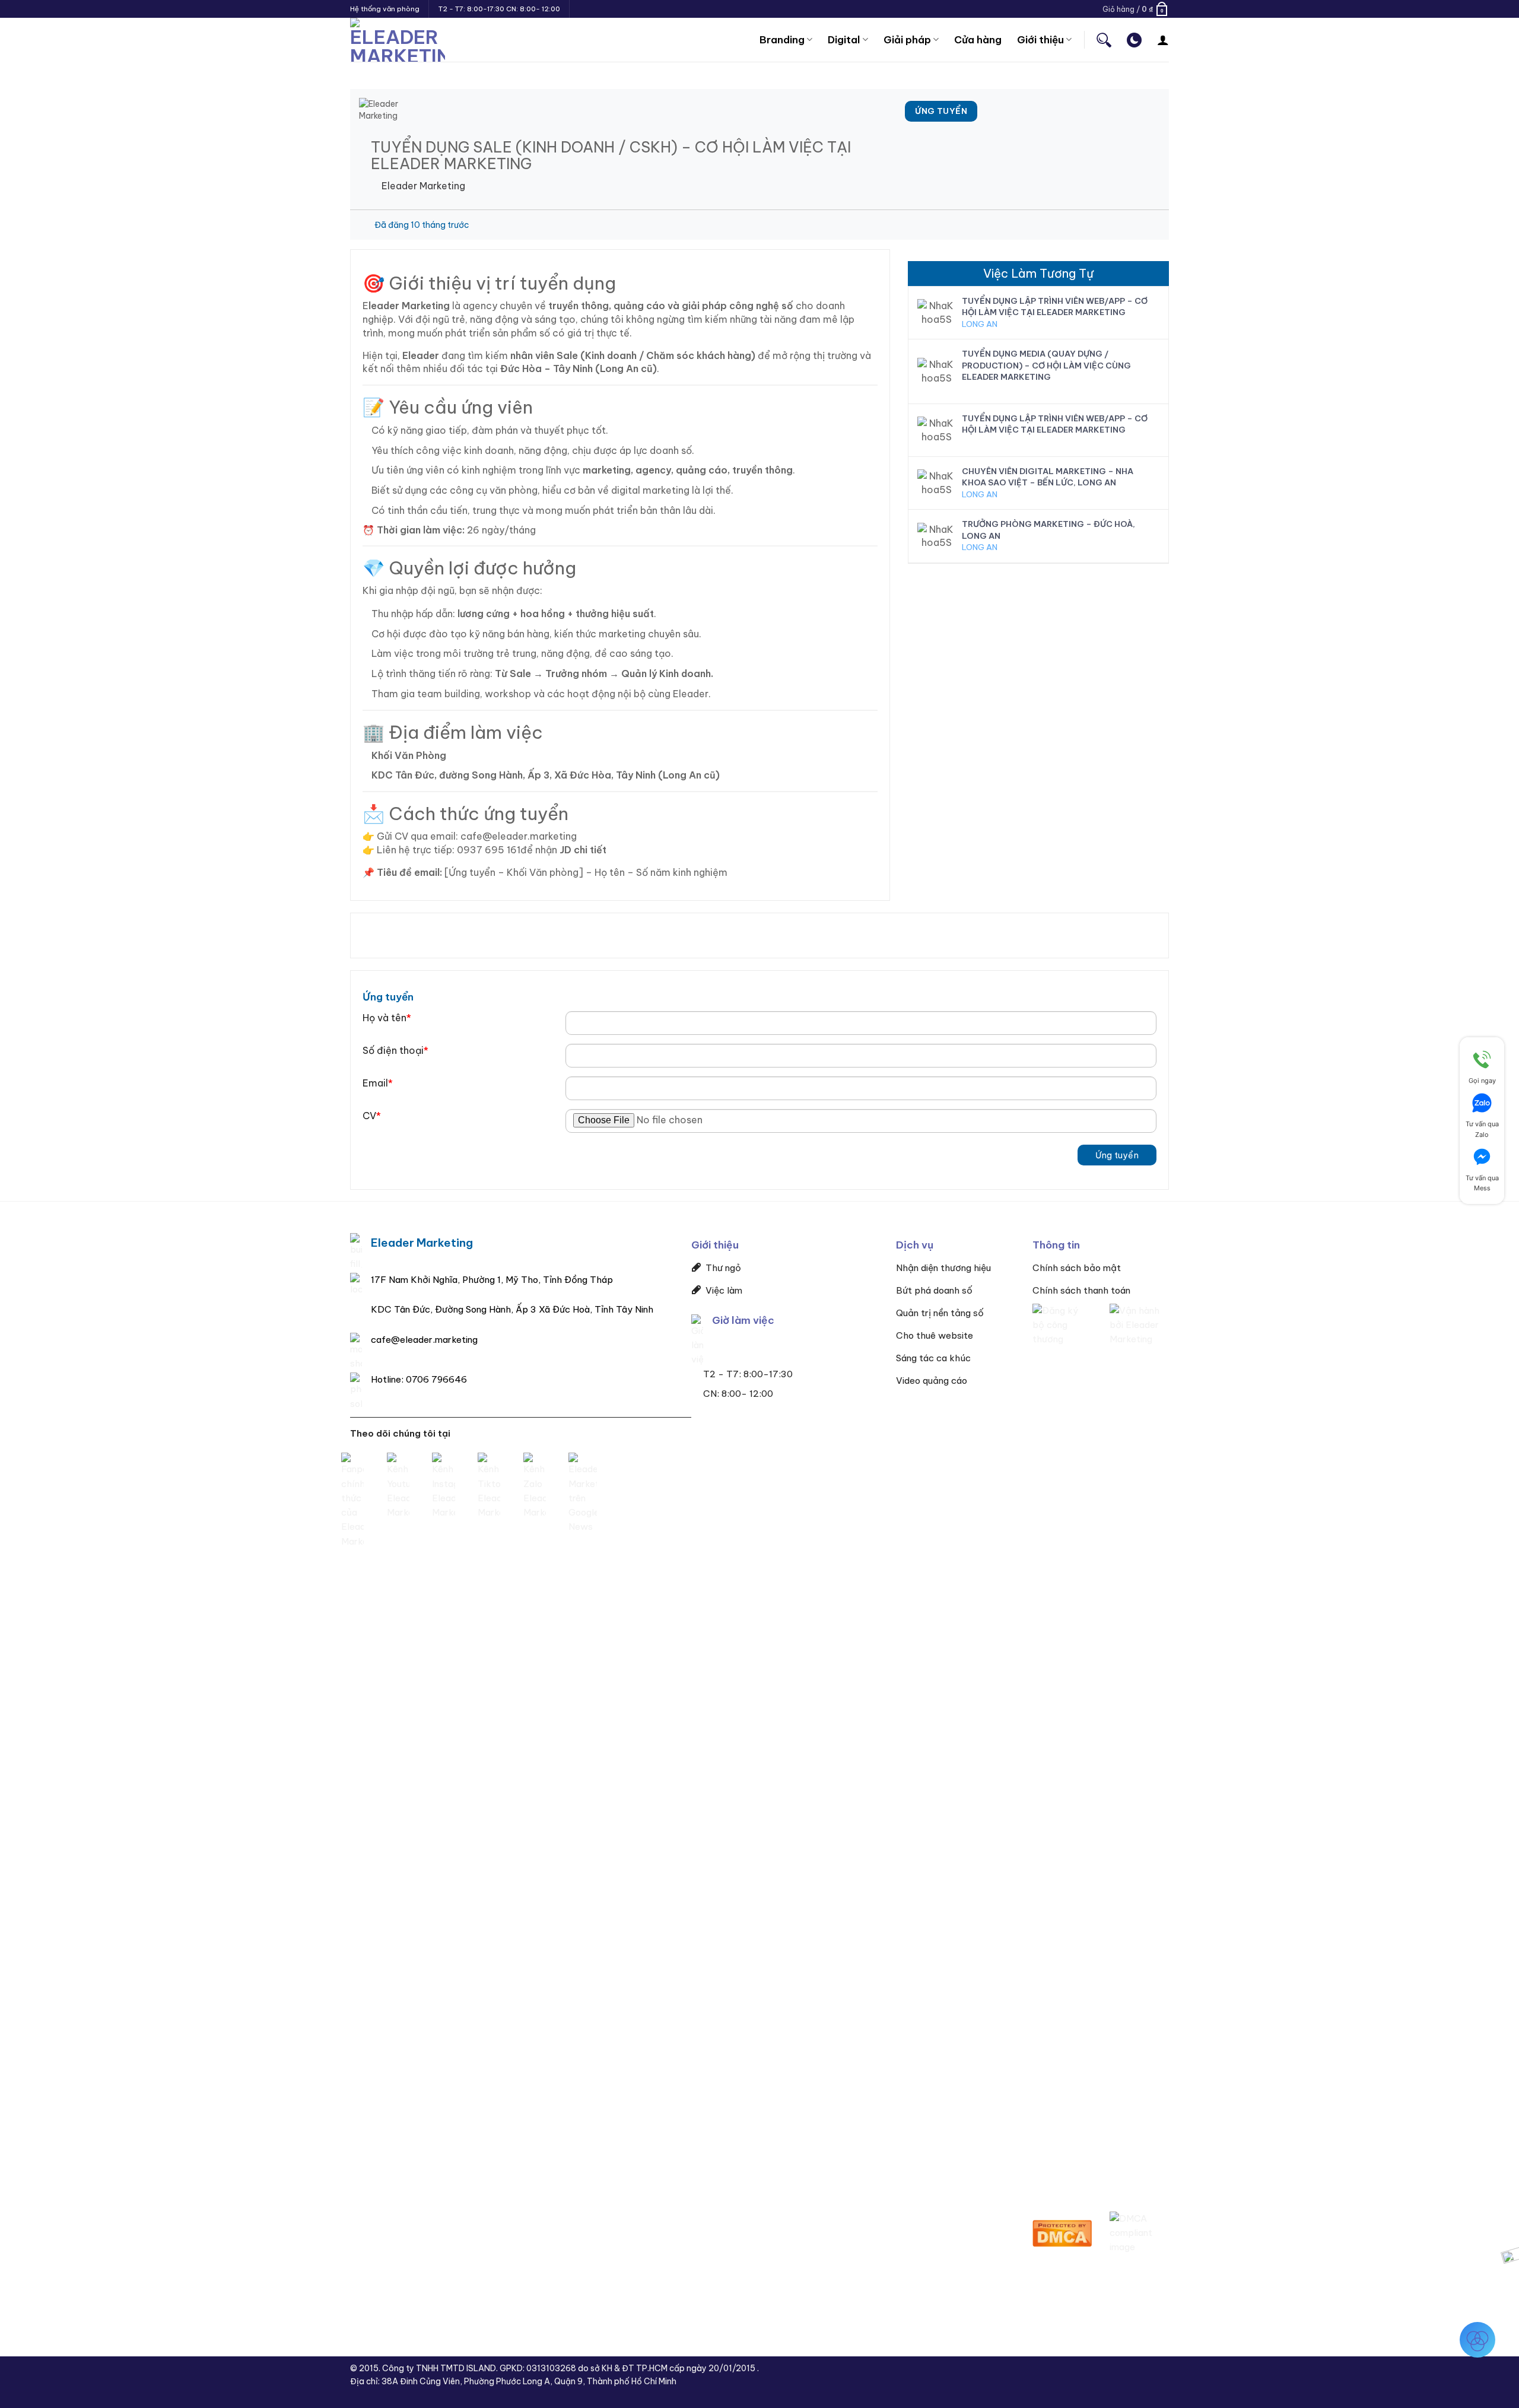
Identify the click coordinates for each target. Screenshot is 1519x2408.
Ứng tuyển (1117, 1155)
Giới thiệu (1040, 39)
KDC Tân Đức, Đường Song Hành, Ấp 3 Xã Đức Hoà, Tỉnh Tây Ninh (512, 1309)
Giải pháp (907, 39)
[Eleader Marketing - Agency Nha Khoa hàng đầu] (398, 40)
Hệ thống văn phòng (385, 9)
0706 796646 (436, 1379)
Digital (844, 39)
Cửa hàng (978, 39)
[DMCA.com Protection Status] (1062, 2232)
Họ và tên (387, 1018)
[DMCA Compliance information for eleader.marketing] (1139, 2232)
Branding (782, 39)
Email (378, 1083)
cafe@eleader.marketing (424, 1340)
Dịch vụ (915, 1245)
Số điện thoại (395, 1050)
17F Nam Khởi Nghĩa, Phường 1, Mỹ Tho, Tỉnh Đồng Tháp (492, 1280)
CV (372, 1116)
